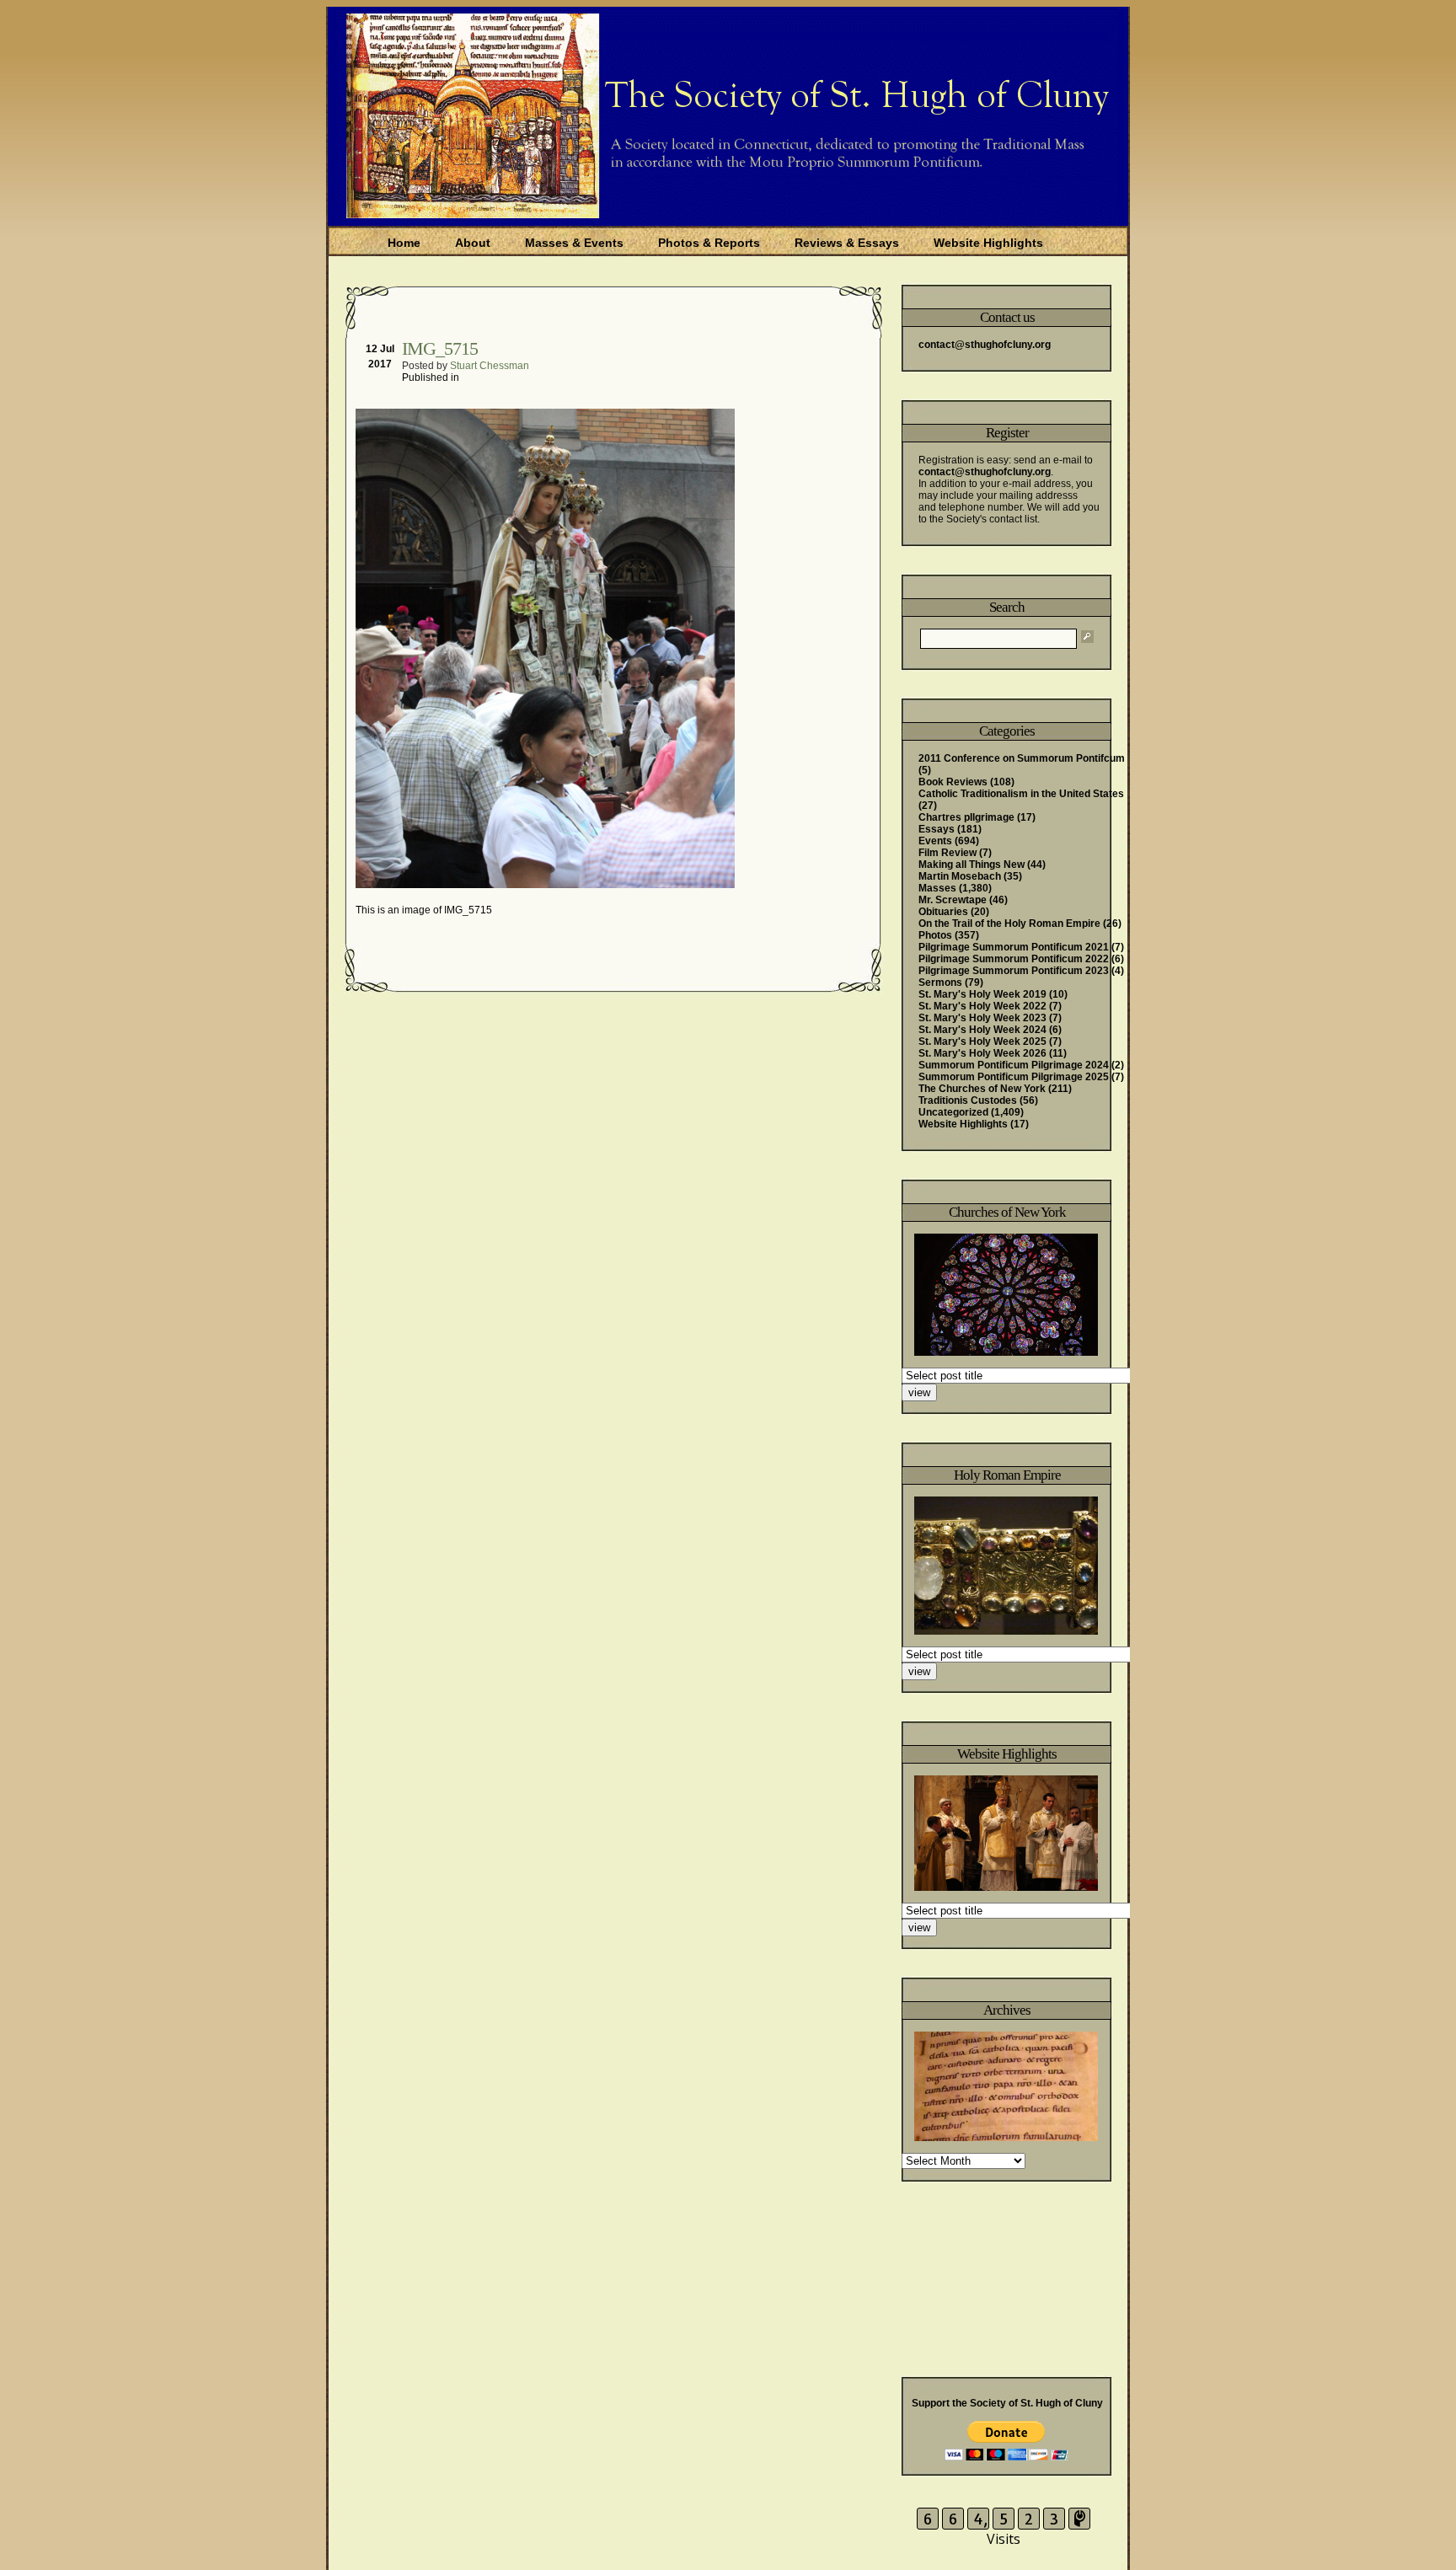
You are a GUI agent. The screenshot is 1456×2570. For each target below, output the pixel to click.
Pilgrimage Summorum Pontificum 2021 (1014, 947)
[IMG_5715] (547, 885)
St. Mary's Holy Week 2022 (982, 1006)
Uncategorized (953, 1112)
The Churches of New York (982, 1089)
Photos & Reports (709, 243)
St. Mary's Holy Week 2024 (982, 1030)
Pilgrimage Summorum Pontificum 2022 (1014, 959)
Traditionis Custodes (968, 1100)
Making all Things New (972, 865)
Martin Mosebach (960, 876)
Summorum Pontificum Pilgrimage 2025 (1014, 1077)
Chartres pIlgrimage (966, 817)
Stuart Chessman (490, 366)
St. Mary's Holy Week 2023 (982, 1018)
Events (935, 841)
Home (404, 243)
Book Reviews (953, 782)
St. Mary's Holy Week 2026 (982, 1053)
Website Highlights (988, 243)
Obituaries (943, 912)
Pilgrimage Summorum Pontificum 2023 (1014, 971)
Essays (937, 829)
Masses (937, 888)
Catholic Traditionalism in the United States (1021, 794)
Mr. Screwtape (953, 900)
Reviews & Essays (847, 243)
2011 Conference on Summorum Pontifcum (1022, 758)
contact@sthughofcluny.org (985, 345)
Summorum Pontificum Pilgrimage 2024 (1014, 1065)
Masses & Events (574, 243)
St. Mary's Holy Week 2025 (982, 1041)
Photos (935, 935)
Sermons (940, 982)
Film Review (947, 853)
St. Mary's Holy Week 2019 (982, 994)
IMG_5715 (440, 348)
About (473, 243)
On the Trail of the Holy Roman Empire (1009, 924)
